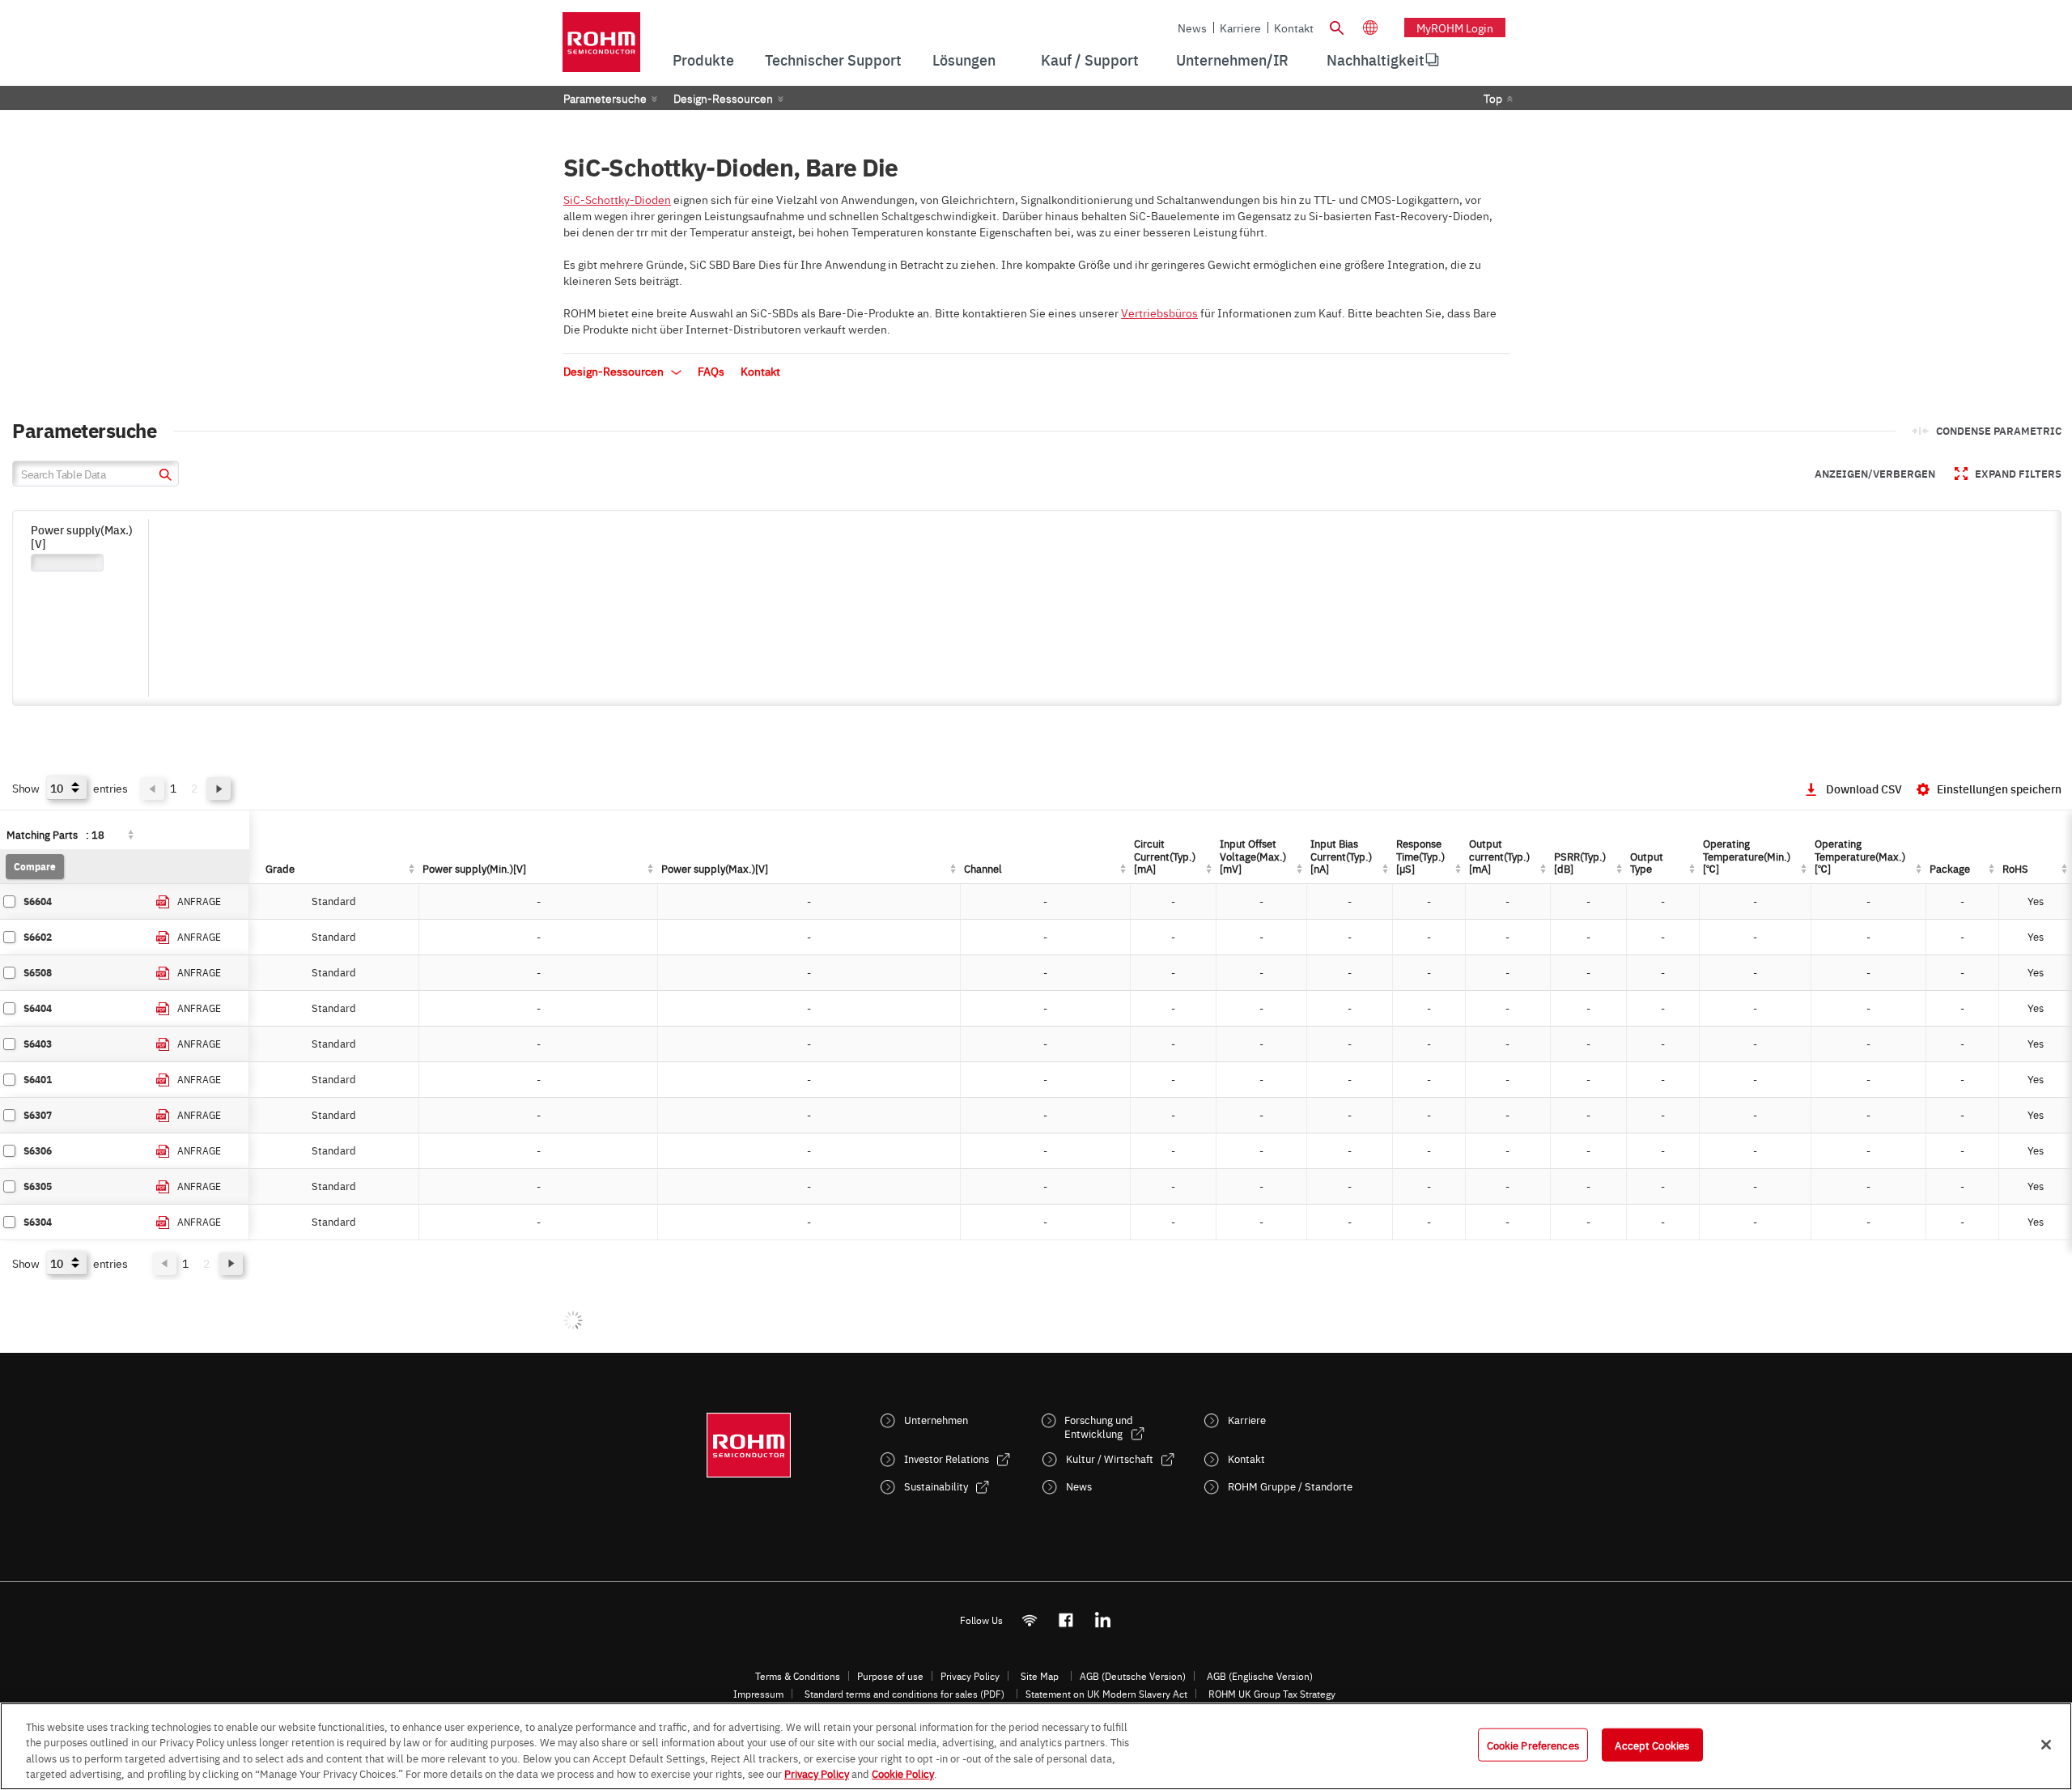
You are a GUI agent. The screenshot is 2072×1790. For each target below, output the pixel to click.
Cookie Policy (903, 1773)
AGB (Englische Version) (1260, 1676)
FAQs (711, 371)
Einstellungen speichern (1999, 789)
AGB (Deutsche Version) (1133, 1676)
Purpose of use (890, 1676)
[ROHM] (601, 47)
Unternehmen (936, 1420)
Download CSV (1864, 789)
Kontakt (1294, 28)
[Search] (1336, 26)
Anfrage (199, 901)
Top (1493, 98)
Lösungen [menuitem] (964, 60)
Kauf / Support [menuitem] (1090, 60)
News (1192, 28)
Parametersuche (605, 98)
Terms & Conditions (798, 1676)
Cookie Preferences (1533, 1745)
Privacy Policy (970, 1676)
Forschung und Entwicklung (1099, 1426)
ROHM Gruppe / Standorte (1290, 1486)
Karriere (1240, 28)
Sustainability (936, 1486)
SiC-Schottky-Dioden (617, 199)
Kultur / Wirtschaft (1110, 1458)
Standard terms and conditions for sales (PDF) (904, 1694)
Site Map (1040, 1676)
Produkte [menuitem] (703, 60)
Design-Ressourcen (723, 98)
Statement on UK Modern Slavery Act (1106, 1694)
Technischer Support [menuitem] (833, 60)
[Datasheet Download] (163, 902)
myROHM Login (1455, 28)
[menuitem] (1376, 60)
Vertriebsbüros (1159, 313)
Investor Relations (947, 1458)
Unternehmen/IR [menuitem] (1232, 60)
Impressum (758, 1694)
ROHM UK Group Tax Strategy (1272, 1694)
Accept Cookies (1652, 1745)
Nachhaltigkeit (1376, 60)
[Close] (2046, 1745)
